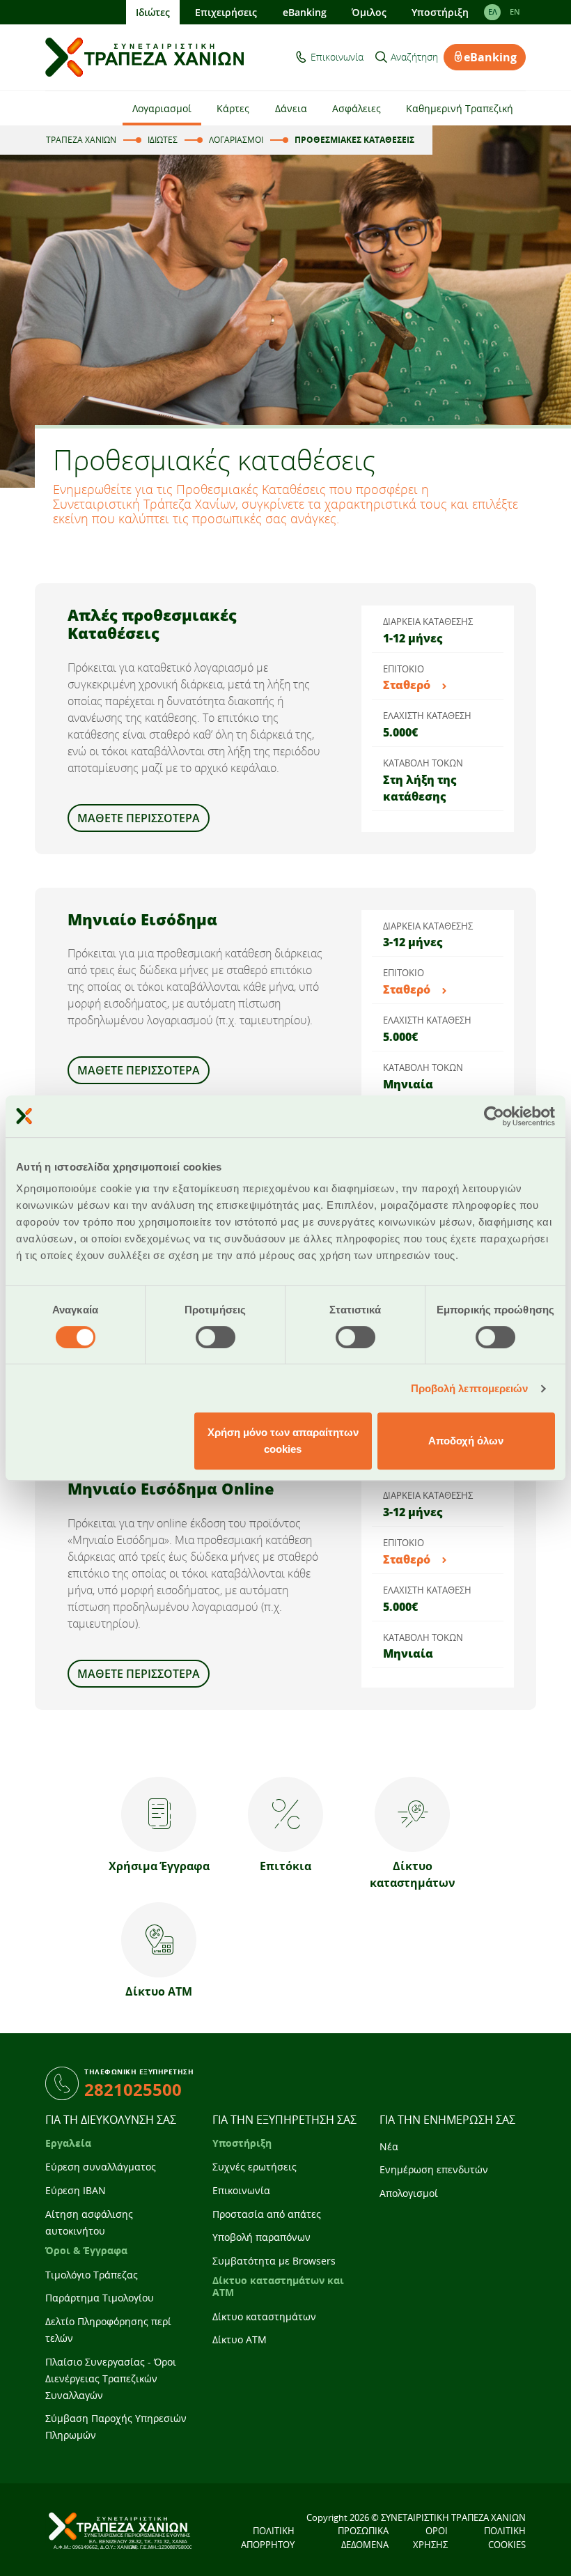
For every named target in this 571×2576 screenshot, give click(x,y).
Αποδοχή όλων (466, 1441)
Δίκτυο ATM (240, 2339)
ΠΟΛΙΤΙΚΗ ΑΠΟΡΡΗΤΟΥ (268, 2538)
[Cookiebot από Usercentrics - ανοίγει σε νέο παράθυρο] (494, 1116)
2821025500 (133, 2089)
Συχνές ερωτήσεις (255, 2167)
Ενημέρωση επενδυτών (434, 2169)
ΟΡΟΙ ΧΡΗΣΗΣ (430, 2538)
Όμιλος (369, 12)
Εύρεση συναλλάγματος (101, 2167)
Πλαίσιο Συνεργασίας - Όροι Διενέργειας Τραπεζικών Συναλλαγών (111, 2378)
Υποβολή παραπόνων (261, 2237)
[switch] (216, 1337)
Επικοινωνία (337, 57)
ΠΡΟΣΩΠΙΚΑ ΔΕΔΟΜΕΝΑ (363, 2538)
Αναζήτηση (414, 57)
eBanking (305, 12)
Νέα (389, 2146)
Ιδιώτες (153, 12)
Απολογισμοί (409, 2193)
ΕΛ (493, 12)
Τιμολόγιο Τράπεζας (92, 2275)
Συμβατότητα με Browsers (274, 2261)
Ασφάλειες (357, 108)
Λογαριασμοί (162, 108)
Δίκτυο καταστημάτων (264, 2316)
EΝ (515, 12)
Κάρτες (233, 108)
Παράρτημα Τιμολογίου (100, 2298)
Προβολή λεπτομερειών (470, 1388)
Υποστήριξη (440, 12)
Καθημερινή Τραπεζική (460, 108)
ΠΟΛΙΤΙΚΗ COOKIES (505, 2538)
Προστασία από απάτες (267, 2214)
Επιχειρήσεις (226, 12)
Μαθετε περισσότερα (139, 818)
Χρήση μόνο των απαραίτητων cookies (283, 1441)
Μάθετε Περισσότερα (139, 1674)
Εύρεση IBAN (76, 2190)
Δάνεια (291, 108)
